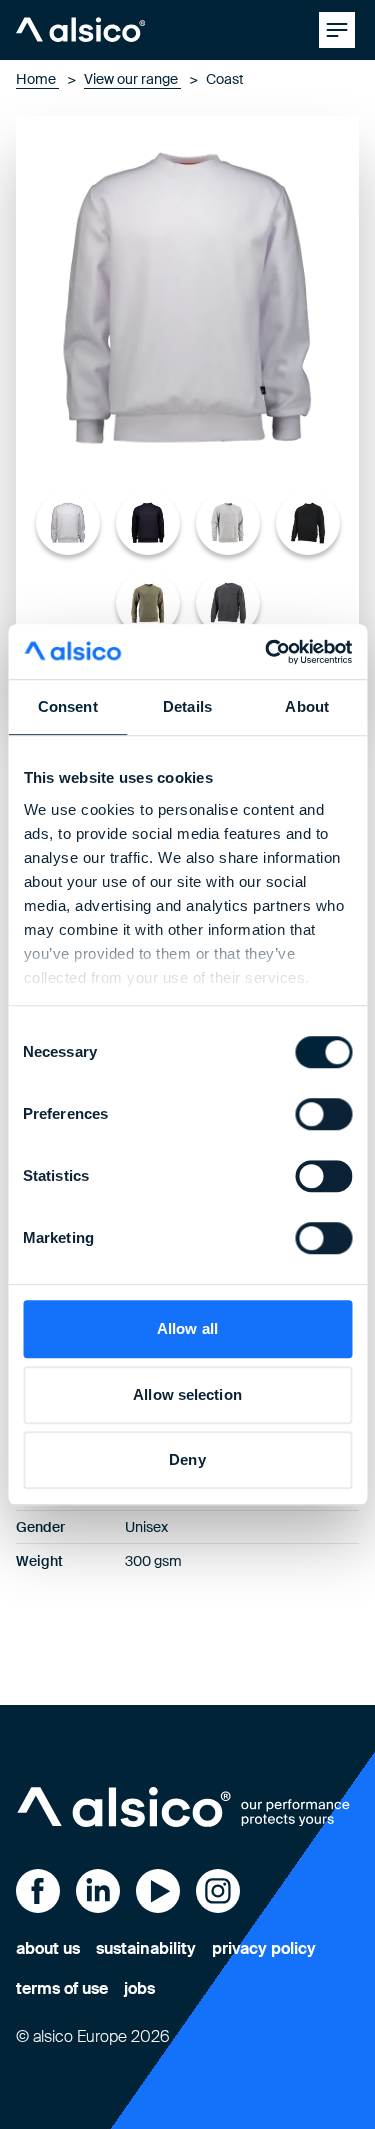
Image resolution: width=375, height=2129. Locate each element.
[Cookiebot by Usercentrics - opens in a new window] (267, 652)
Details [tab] (187, 706)
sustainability (146, 1948)
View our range (132, 79)
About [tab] (307, 706)
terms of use (62, 1988)
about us (48, 1948)
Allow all (187, 1328)
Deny (187, 1459)
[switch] (323, 1114)
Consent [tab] (68, 706)
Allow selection (187, 1394)
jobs (139, 1988)
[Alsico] (80, 30)
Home (37, 79)
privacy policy (264, 1948)
